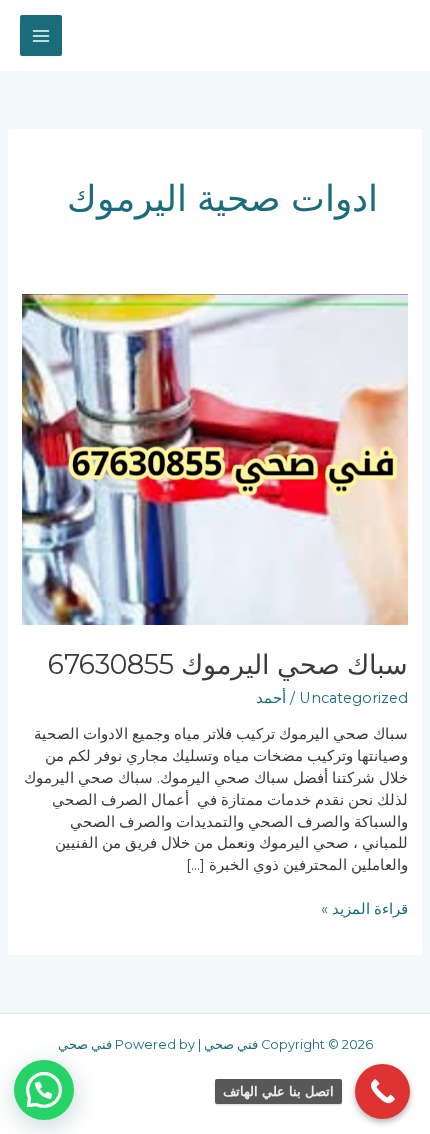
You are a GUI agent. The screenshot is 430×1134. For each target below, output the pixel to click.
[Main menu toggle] (41, 36)
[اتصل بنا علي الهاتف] (382, 1091)
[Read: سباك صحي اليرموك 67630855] (214, 458)
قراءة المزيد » (364, 908)
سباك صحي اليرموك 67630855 (228, 664)
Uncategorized (353, 698)
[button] (44, 1090)
